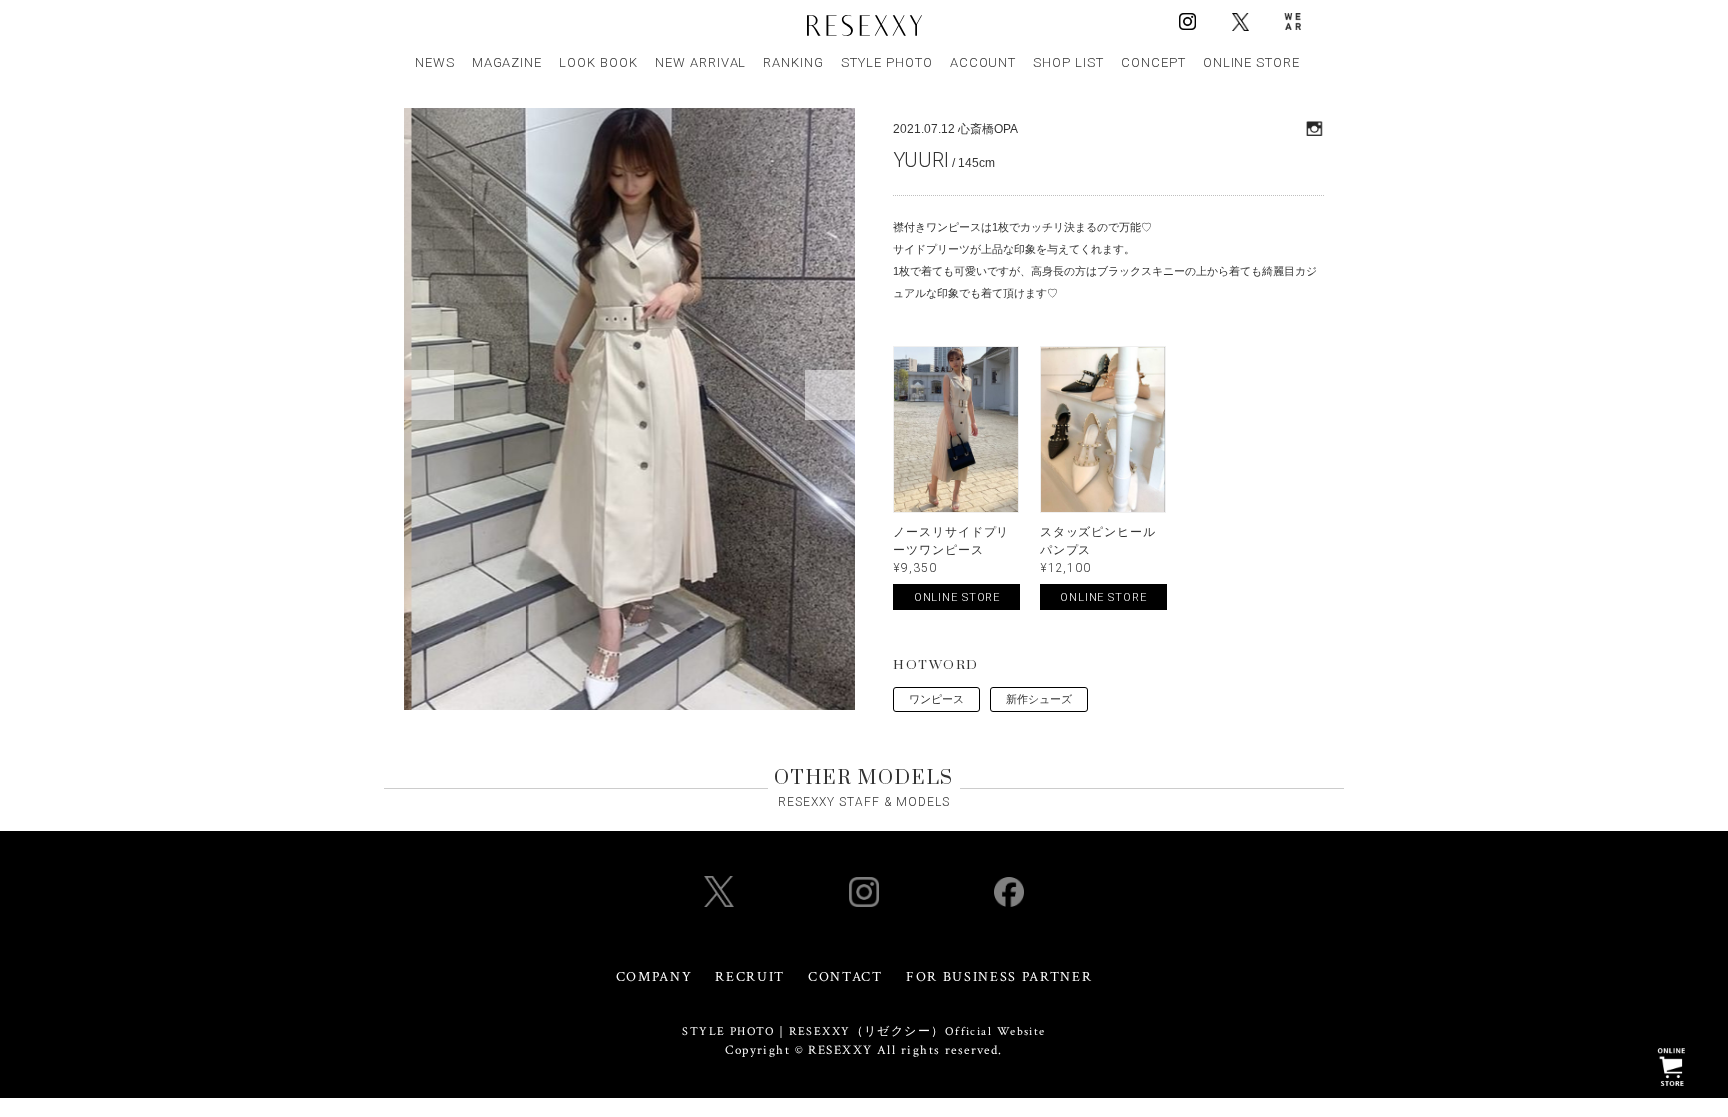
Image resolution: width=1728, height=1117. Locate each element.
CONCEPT (1153, 62)
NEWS (435, 62)
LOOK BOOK (598, 62)
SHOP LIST (1068, 62)
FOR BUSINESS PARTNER (999, 977)
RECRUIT (750, 977)
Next (830, 395)
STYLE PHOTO (887, 62)
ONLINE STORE (1252, 62)
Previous (429, 395)
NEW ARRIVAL (701, 62)
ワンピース (936, 699)
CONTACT (845, 977)
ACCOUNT (983, 62)
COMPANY (654, 977)
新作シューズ (1039, 699)
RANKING (793, 62)
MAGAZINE (507, 62)
